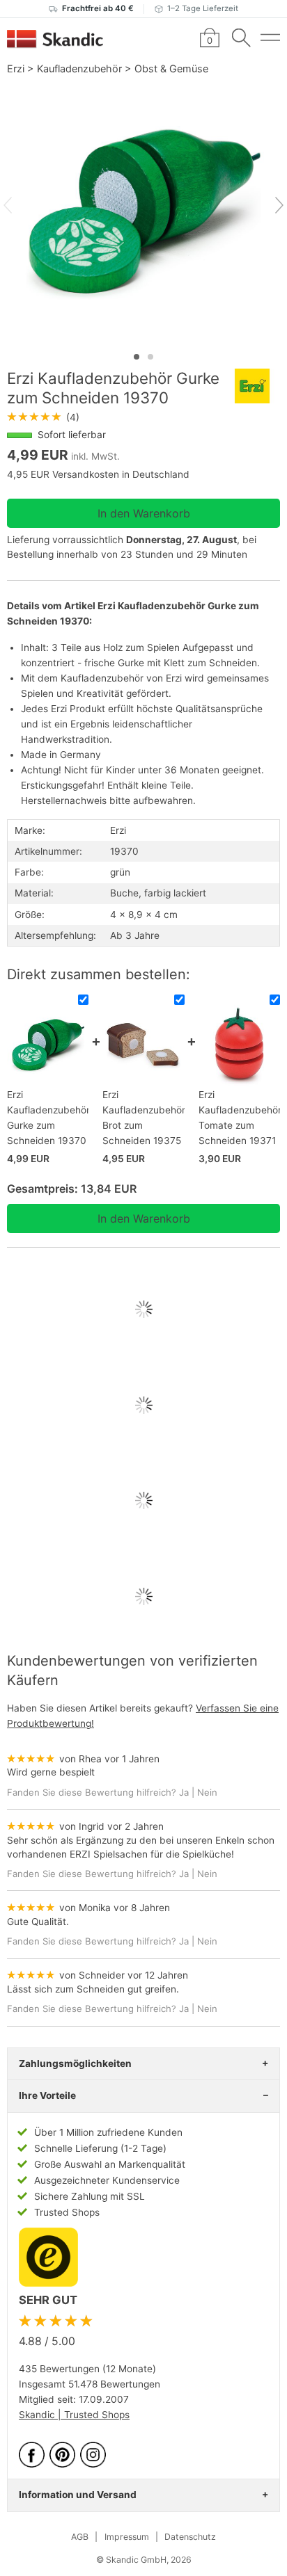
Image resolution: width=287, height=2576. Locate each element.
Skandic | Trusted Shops (74, 2415)
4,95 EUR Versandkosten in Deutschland (98, 474)
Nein (207, 1792)
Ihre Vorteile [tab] (47, 2095)
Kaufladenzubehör (79, 69)
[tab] (137, 357)
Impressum (127, 2537)
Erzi (16, 69)
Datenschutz (190, 2537)
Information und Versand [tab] (78, 2495)
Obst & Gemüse (171, 69)
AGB (80, 2537)
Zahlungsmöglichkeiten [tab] (75, 2063)
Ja (184, 1792)
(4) (43, 417)
